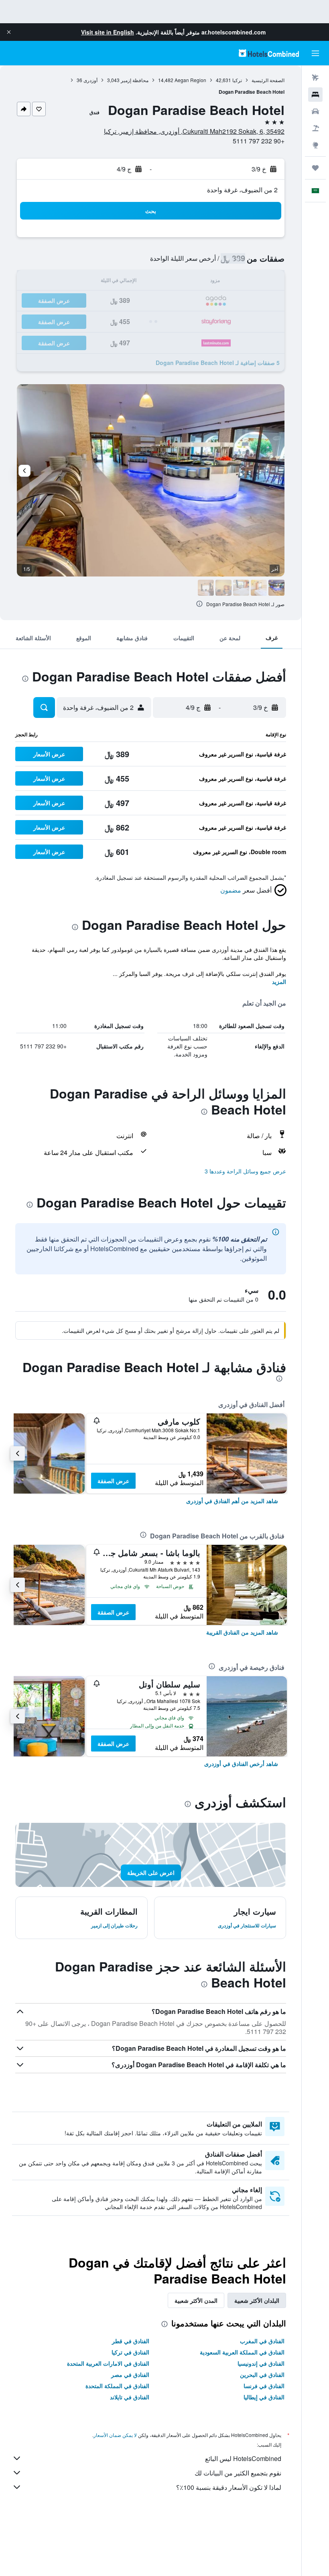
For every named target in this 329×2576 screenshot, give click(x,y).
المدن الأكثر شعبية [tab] (196, 2300)
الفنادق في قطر (131, 2341)
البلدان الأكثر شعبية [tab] (257, 2300)
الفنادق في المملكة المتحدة (117, 2386)
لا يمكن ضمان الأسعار (115, 2435)
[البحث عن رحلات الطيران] (315, 78)
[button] (9, 32)
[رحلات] (315, 168)
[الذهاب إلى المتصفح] (315, 145)
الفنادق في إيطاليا (264, 2397)
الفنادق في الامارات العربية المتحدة (108, 2363)
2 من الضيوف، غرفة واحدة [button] (242, 190)
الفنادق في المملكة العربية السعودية (242, 2352)
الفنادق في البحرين (262, 2374)
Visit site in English (108, 32)
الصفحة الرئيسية (268, 80)
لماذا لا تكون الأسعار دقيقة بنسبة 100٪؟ (229, 2487)
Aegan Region (190, 80)
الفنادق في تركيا (130, 2352)
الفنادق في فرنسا (264, 2386)
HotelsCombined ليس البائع (243, 2458)
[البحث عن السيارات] (315, 111)
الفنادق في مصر (130, 2374)
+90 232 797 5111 (259, 141)
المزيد (279, 982)
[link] (232, 1501)
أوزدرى (90, 80)
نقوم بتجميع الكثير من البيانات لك (238, 2473)
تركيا (237, 80)
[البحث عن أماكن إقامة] (315, 95)
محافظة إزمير (135, 80)
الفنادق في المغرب (262, 2341)
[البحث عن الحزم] (315, 128)
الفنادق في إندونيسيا (261, 2363)
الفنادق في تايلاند (130, 2397)
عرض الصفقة (113, 1481)
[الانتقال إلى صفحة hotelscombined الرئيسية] (269, 53)
